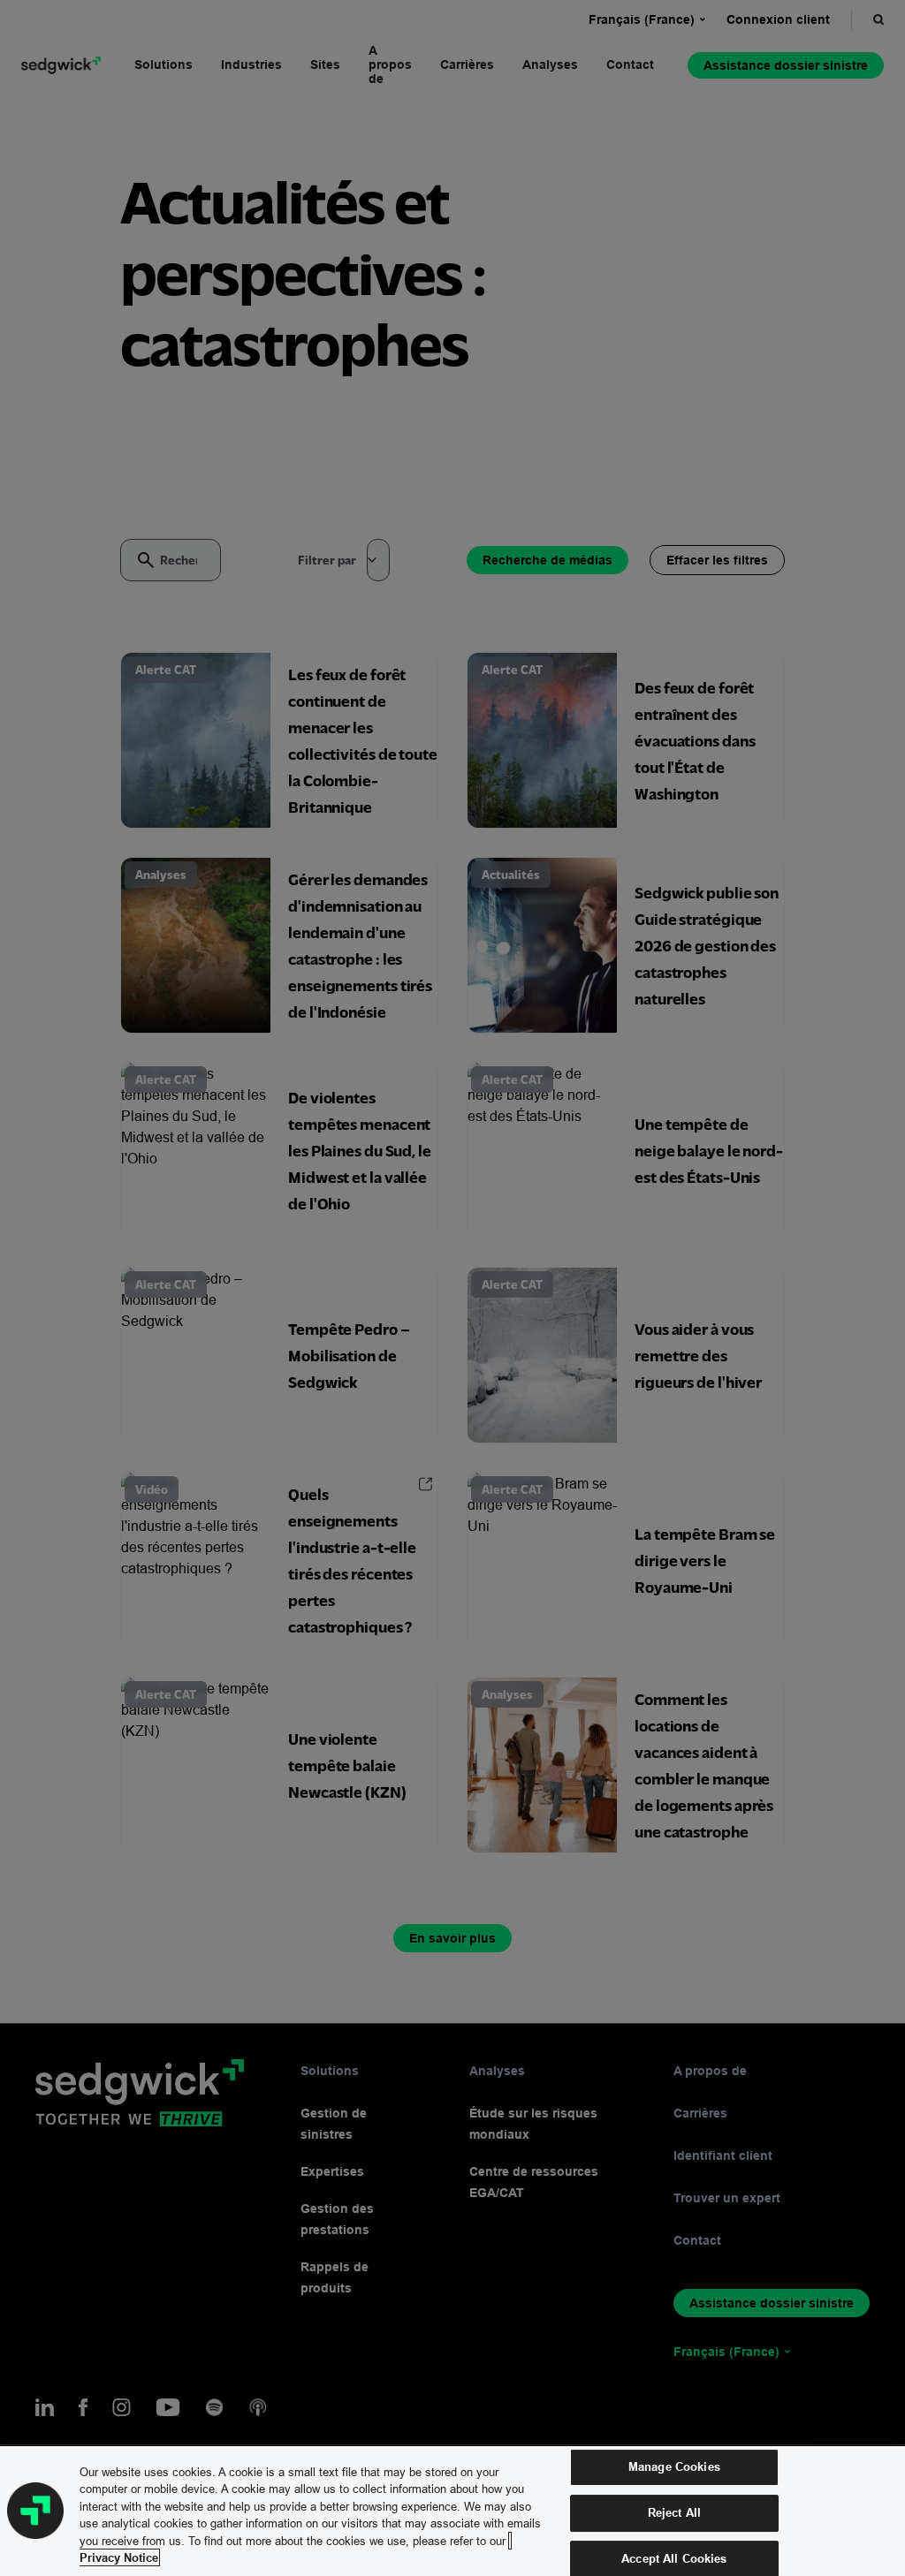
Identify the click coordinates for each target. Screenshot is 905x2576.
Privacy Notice (119, 2557)
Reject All (674, 2512)
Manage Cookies (674, 2467)
